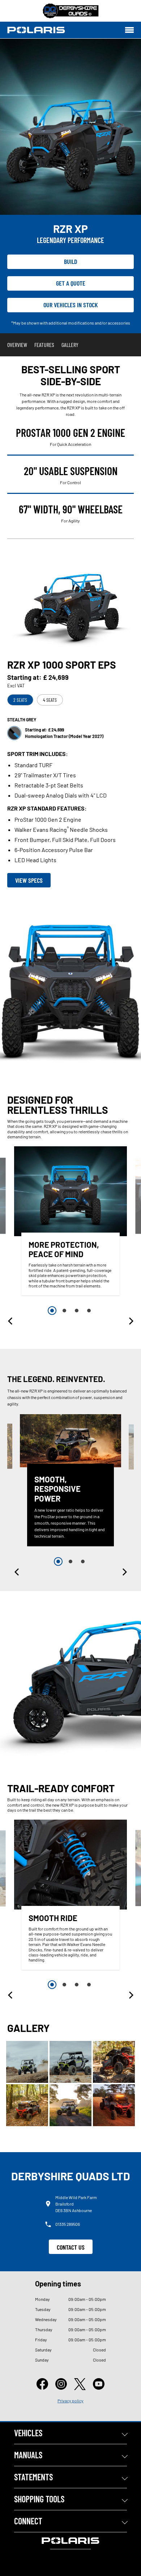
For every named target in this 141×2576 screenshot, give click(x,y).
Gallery (70, 345)
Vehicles (28, 2433)
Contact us (71, 2247)
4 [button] (89, 1311)
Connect (28, 2521)
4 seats (50, 700)
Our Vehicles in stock (71, 305)
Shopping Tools (39, 2499)
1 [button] (52, 1311)
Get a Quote (71, 283)
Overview (17, 345)
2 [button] (64, 1311)
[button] (11, 1321)
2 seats (20, 700)
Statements (33, 2477)
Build (71, 261)
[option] (70, 1223)
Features (44, 345)
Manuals (28, 2455)
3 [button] (77, 1311)
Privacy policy (70, 2401)
